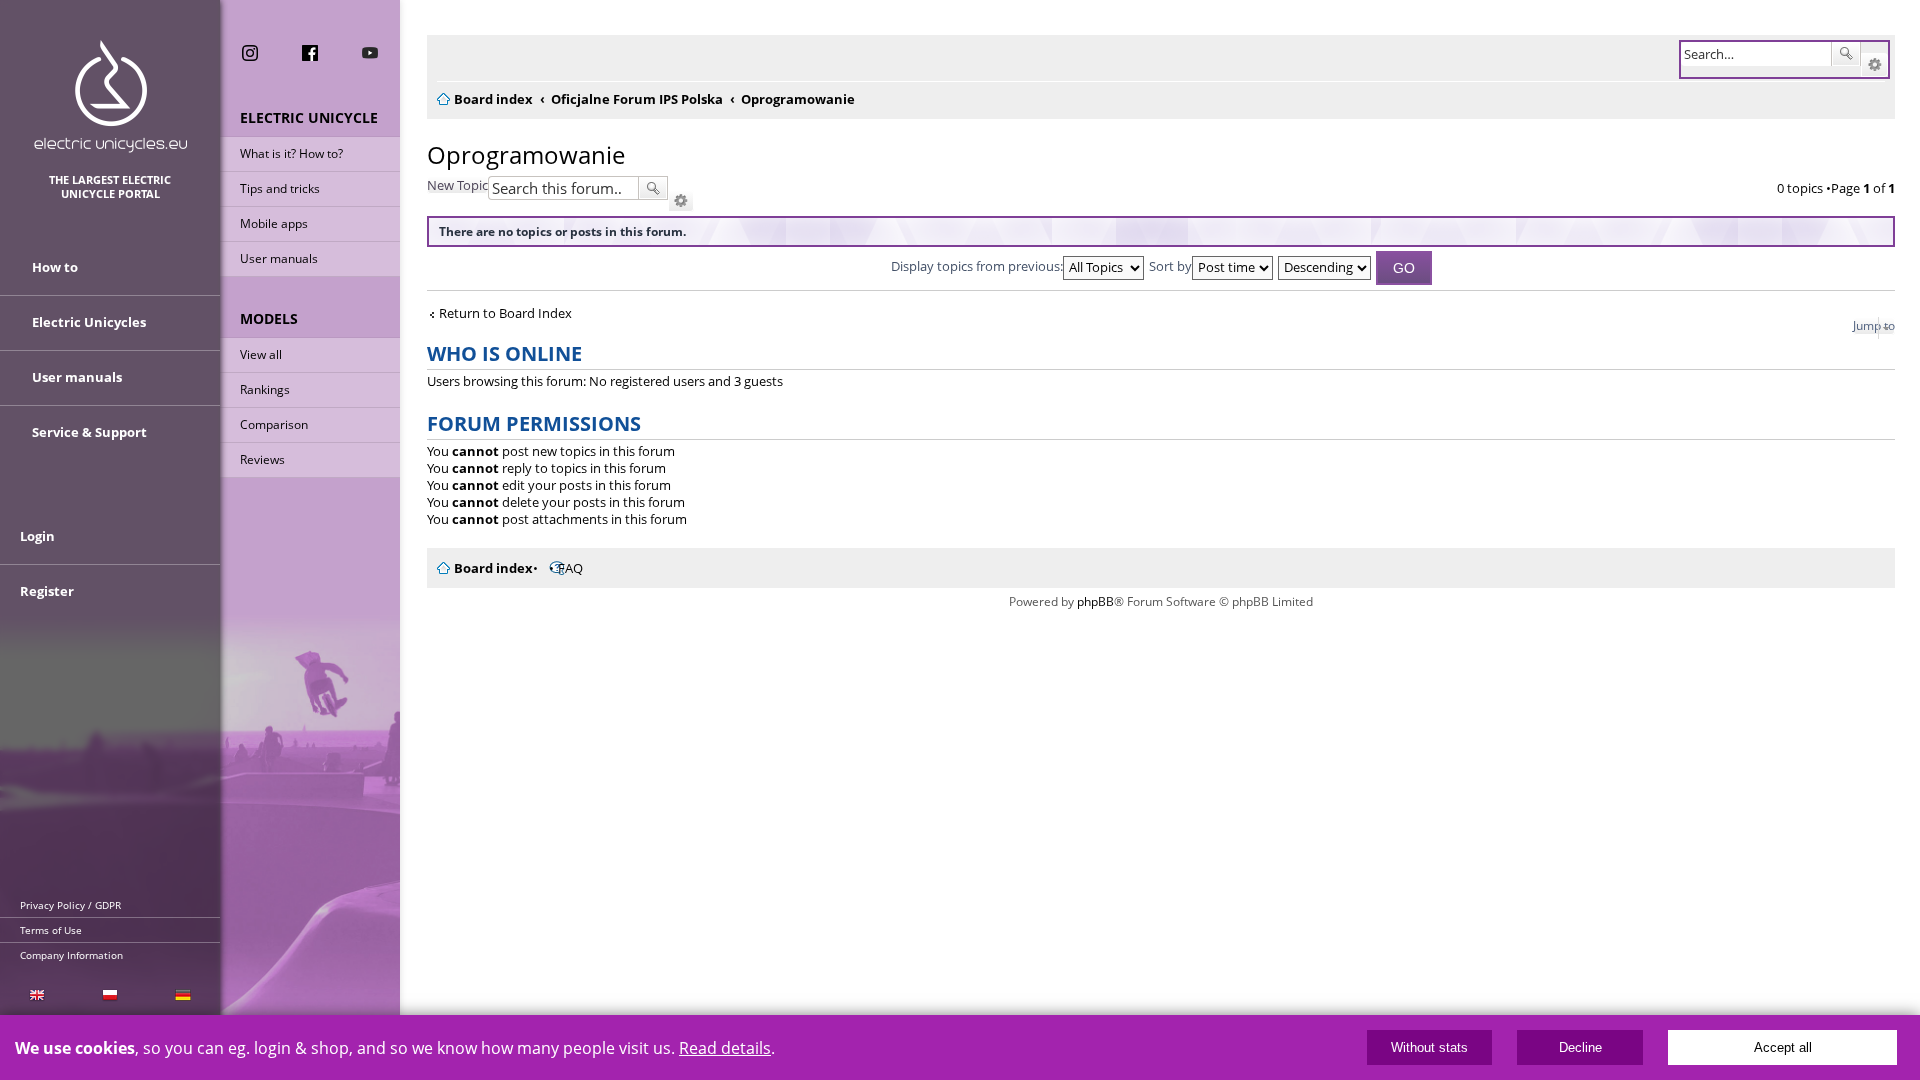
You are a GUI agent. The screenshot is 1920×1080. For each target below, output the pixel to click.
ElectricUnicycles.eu (110, 96)
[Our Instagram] (250, 53)
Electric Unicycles (89, 322)
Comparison (274, 424)
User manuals (279, 258)
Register (47, 591)
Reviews (262, 459)
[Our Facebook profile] (310, 53)
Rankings (265, 389)
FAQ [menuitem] (570, 568)
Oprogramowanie (526, 154)
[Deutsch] (183, 995)
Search (1846, 54)
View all (261, 354)
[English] (36, 995)
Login (37, 536)
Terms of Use (51, 930)
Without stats (1429, 1047)
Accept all (1783, 1047)
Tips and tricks (280, 188)
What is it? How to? (291, 153)
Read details (725, 1048)
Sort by (1170, 266)
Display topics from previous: (977, 266)
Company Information (71, 955)
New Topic (457, 185)
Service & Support (89, 432)
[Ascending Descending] (1325, 266)
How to (55, 267)
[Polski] (109, 995)
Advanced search (1874, 65)
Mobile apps (274, 223)
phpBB (1095, 601)
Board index (493, 568)
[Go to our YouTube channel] (370, 53)
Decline (1580, 1047)
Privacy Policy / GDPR (70, 905)
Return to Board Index (505, 313)
